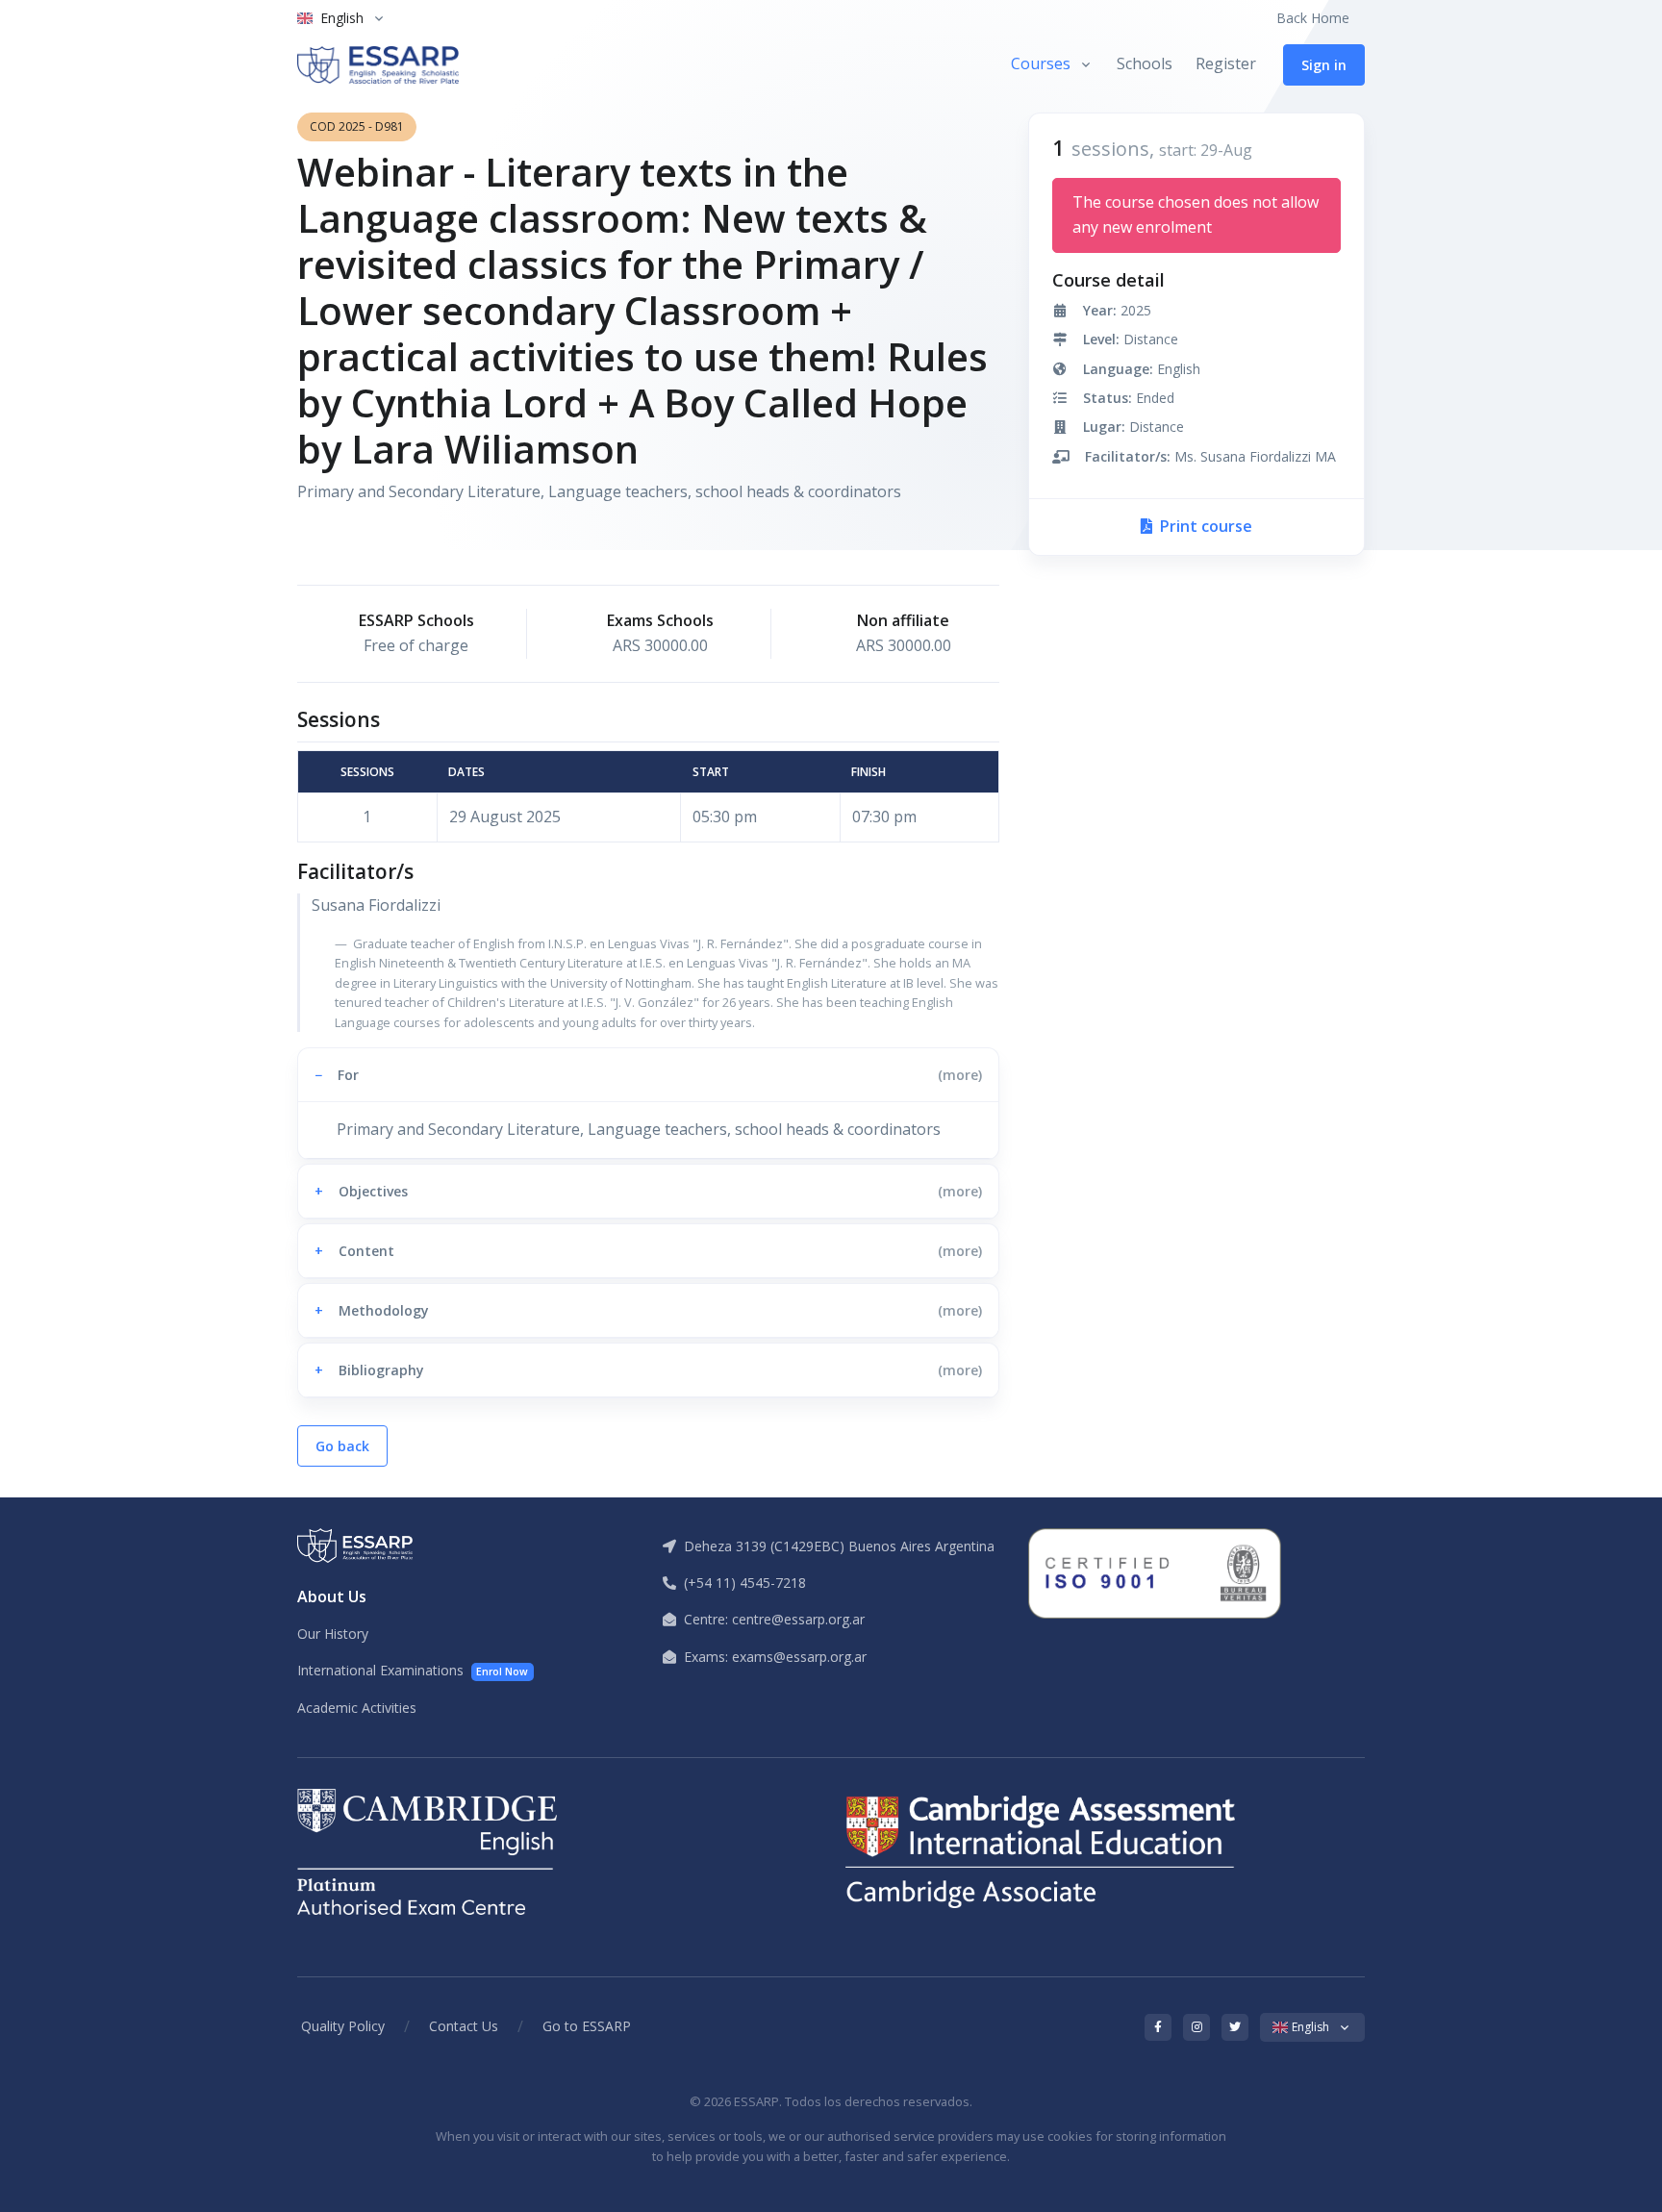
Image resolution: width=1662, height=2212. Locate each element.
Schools (1145, 63)
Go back (342, 1446)
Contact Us (464, 2026)
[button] (648, 1075)
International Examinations (413, 1670)
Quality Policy (343, 2026)
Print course (1204, 526)
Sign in (1324, 65)
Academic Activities (357, 1708)
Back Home (1313, 18)
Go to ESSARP (587, 2026)
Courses (1041, 63)
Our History (333, 1634)
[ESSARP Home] (378, 65)
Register (1226, 63)
